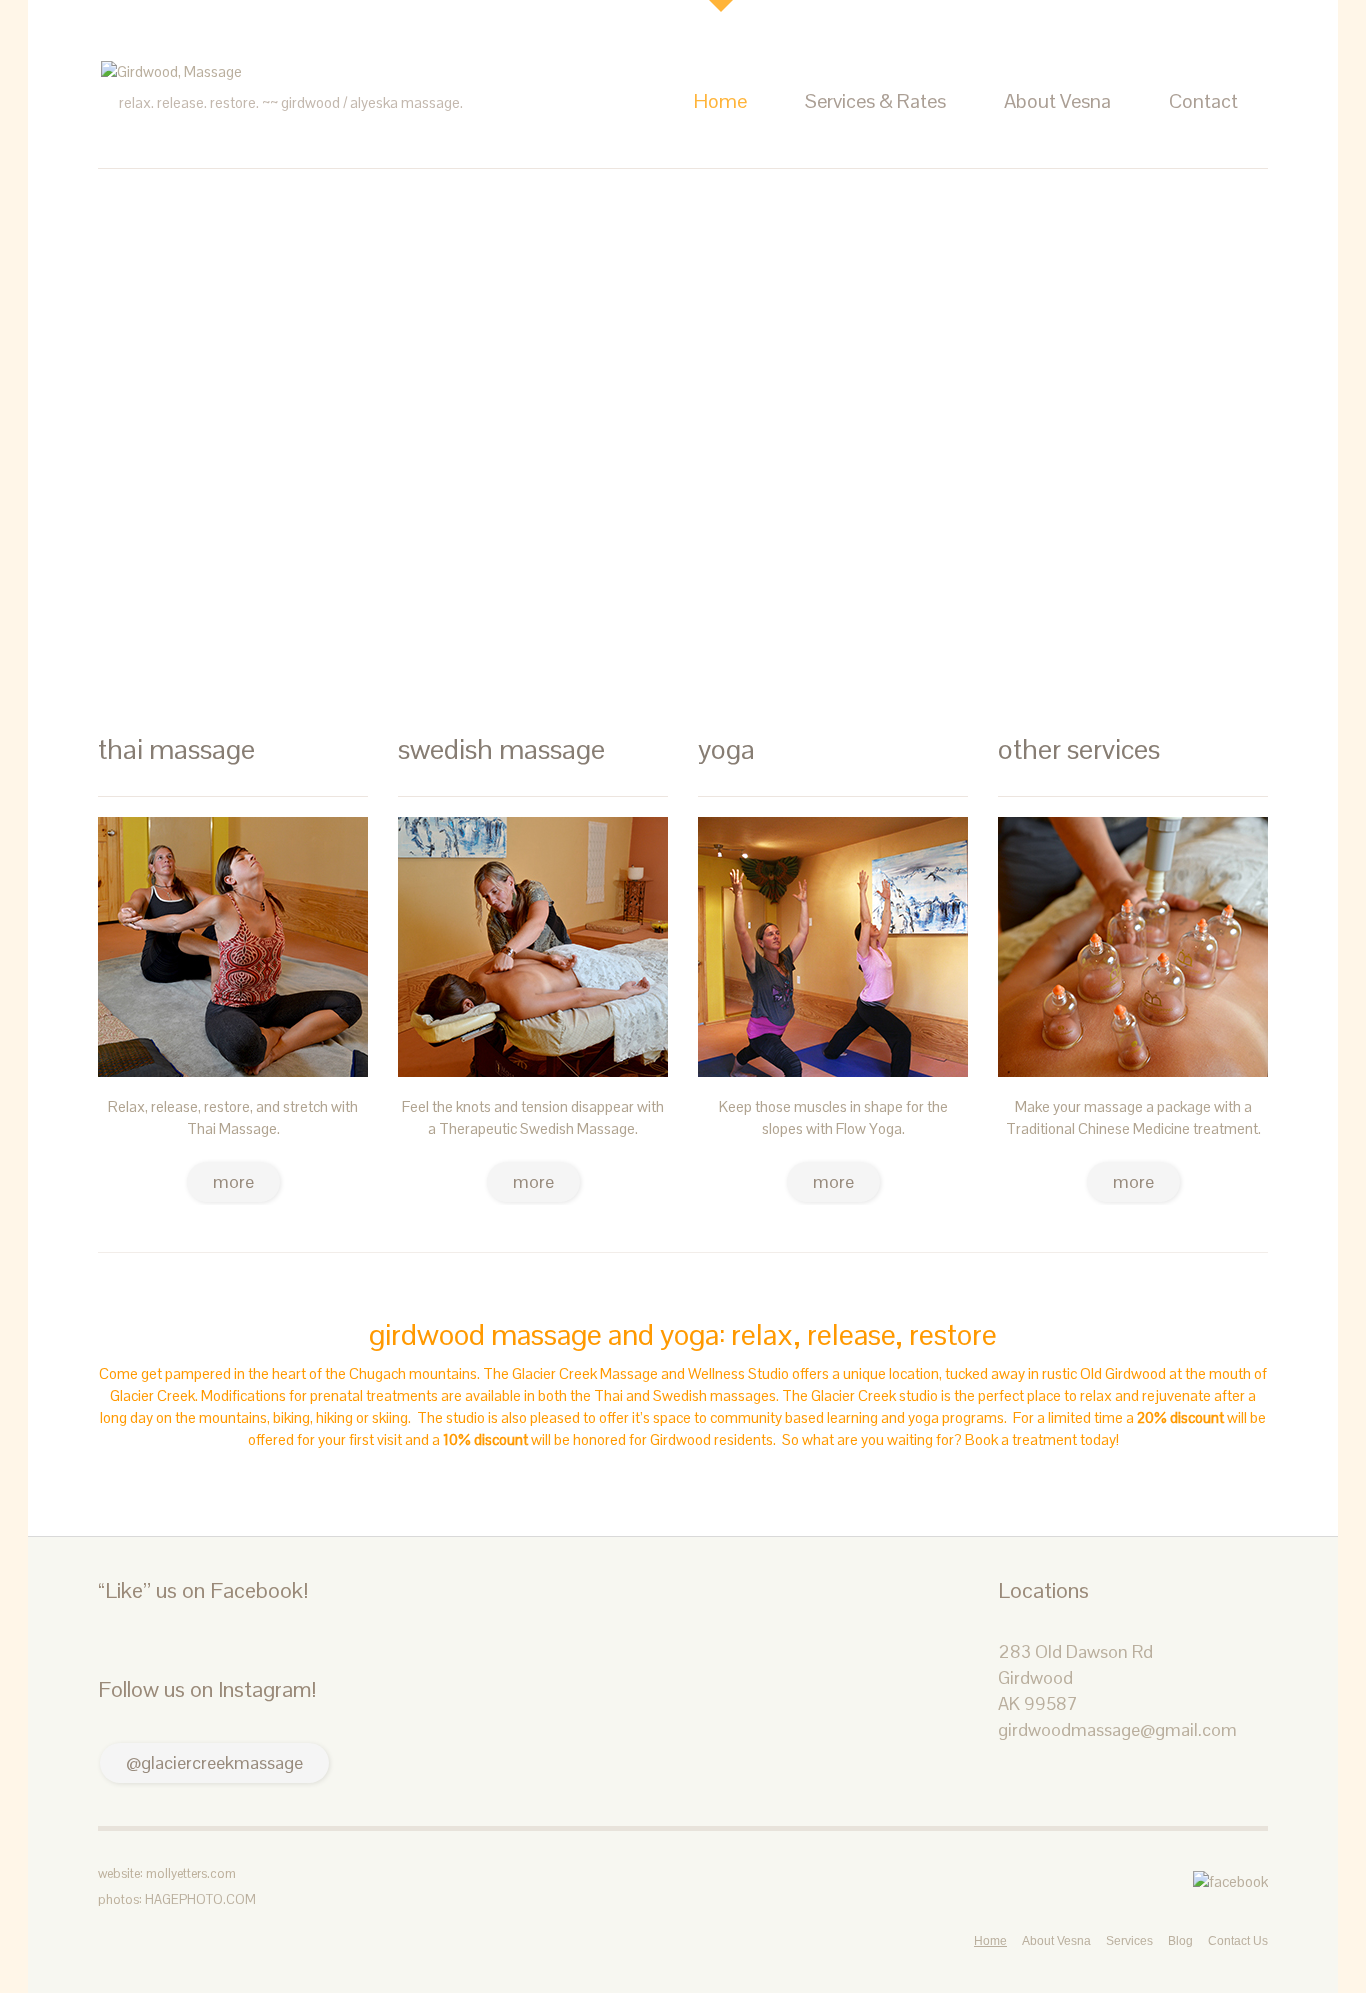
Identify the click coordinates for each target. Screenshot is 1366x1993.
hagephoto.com (200, 1900)
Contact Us (1238, 1941)
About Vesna (1057, 101)
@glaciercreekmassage (214, 1762)
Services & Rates (875, 101)
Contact (1203, 101)
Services (1129, 1941)
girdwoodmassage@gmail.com (1117, 1729)
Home (720, 101)
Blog (1180, 1941)
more (233, 1181)
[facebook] (1230, 1880)
